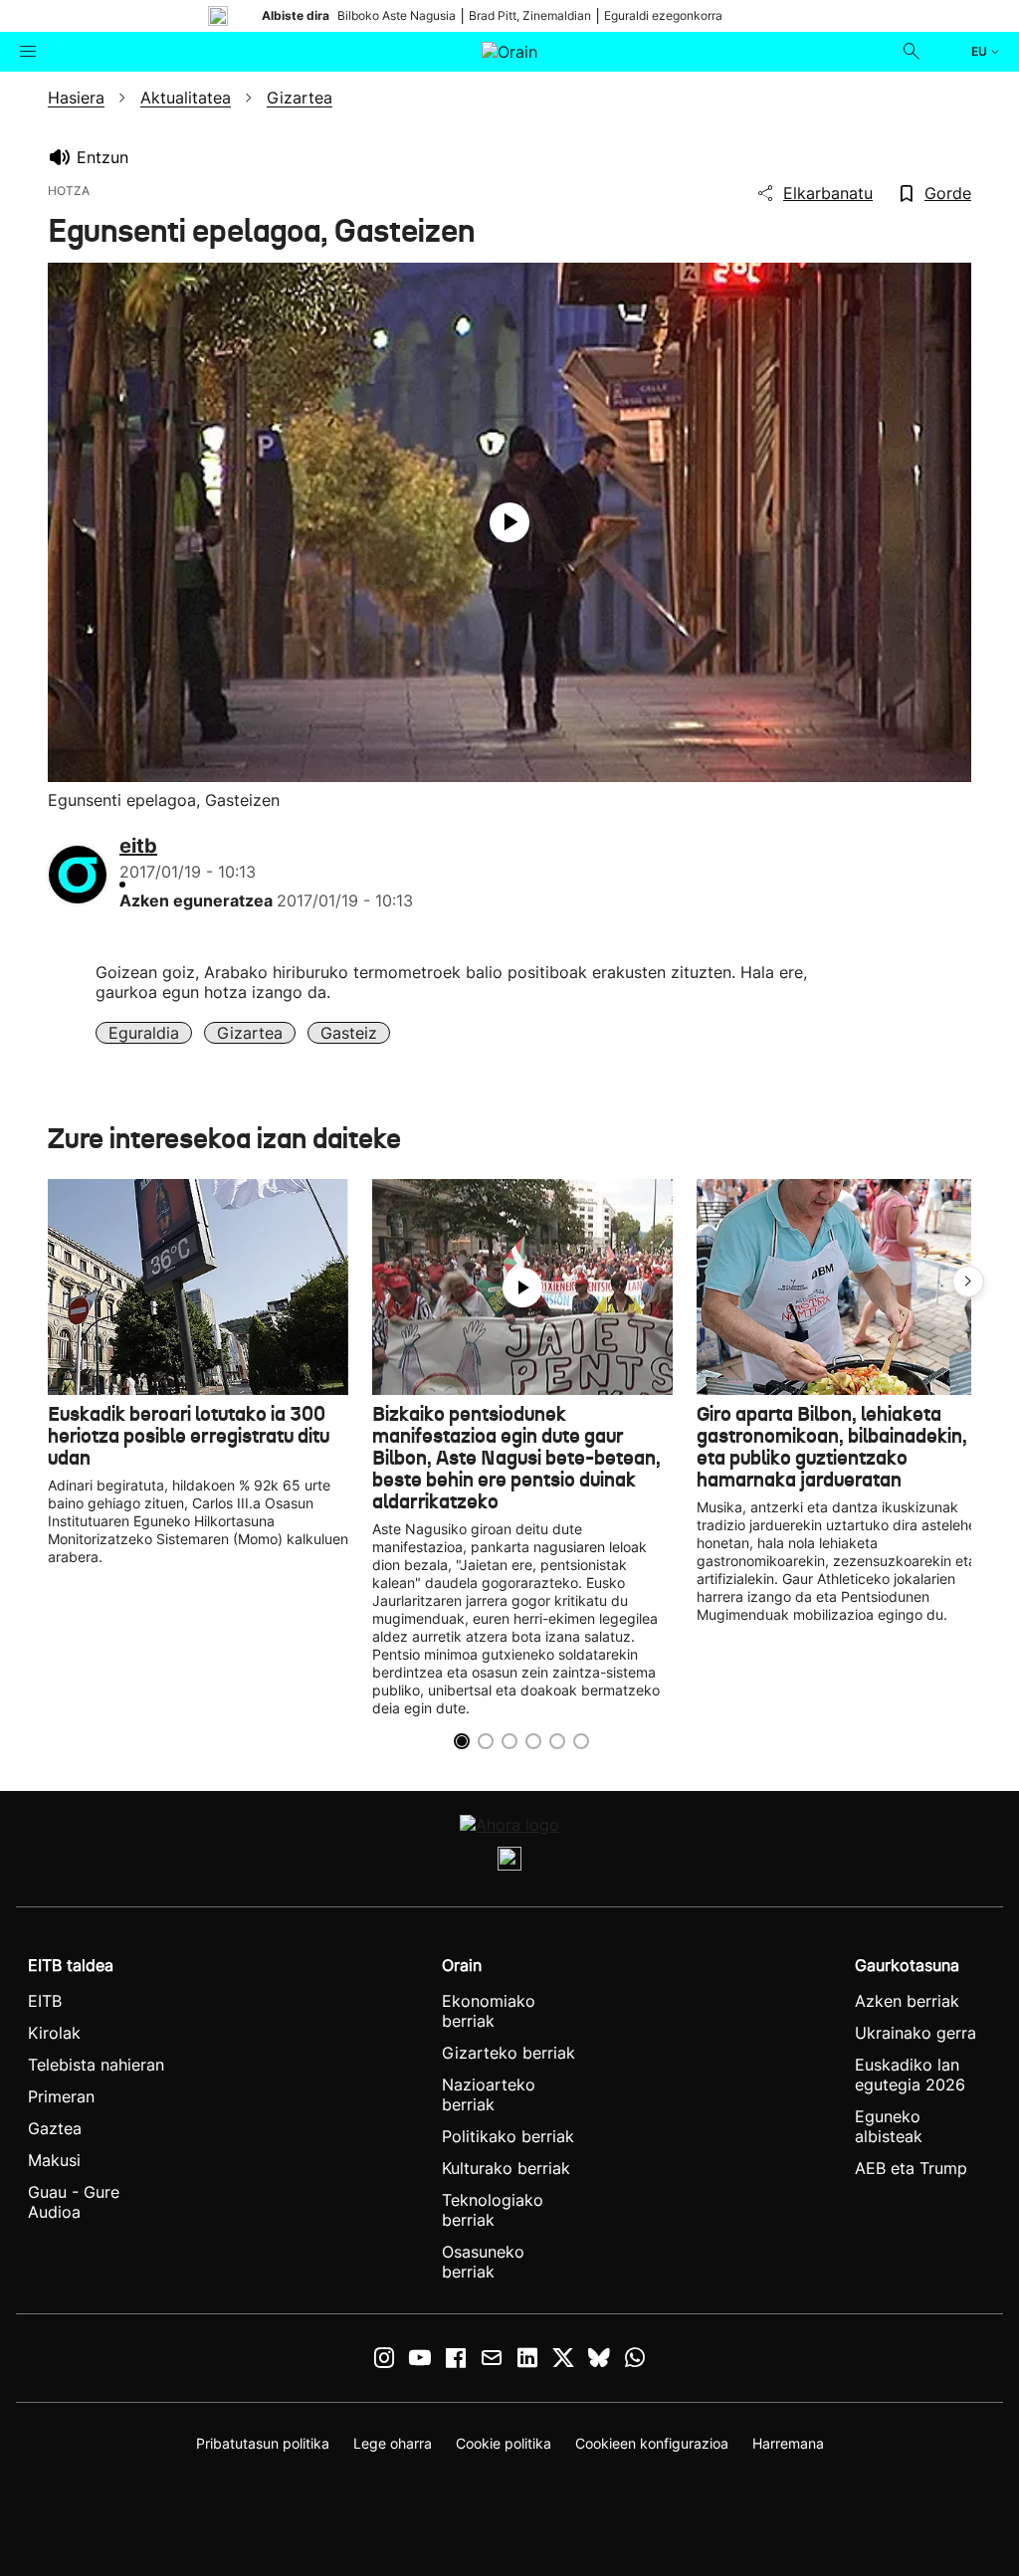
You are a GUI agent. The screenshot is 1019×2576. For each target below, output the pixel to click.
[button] (968, 1282)
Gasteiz (349, 1033)
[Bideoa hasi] (509, 522)
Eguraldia (144, 1033)
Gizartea (250, 1033)
